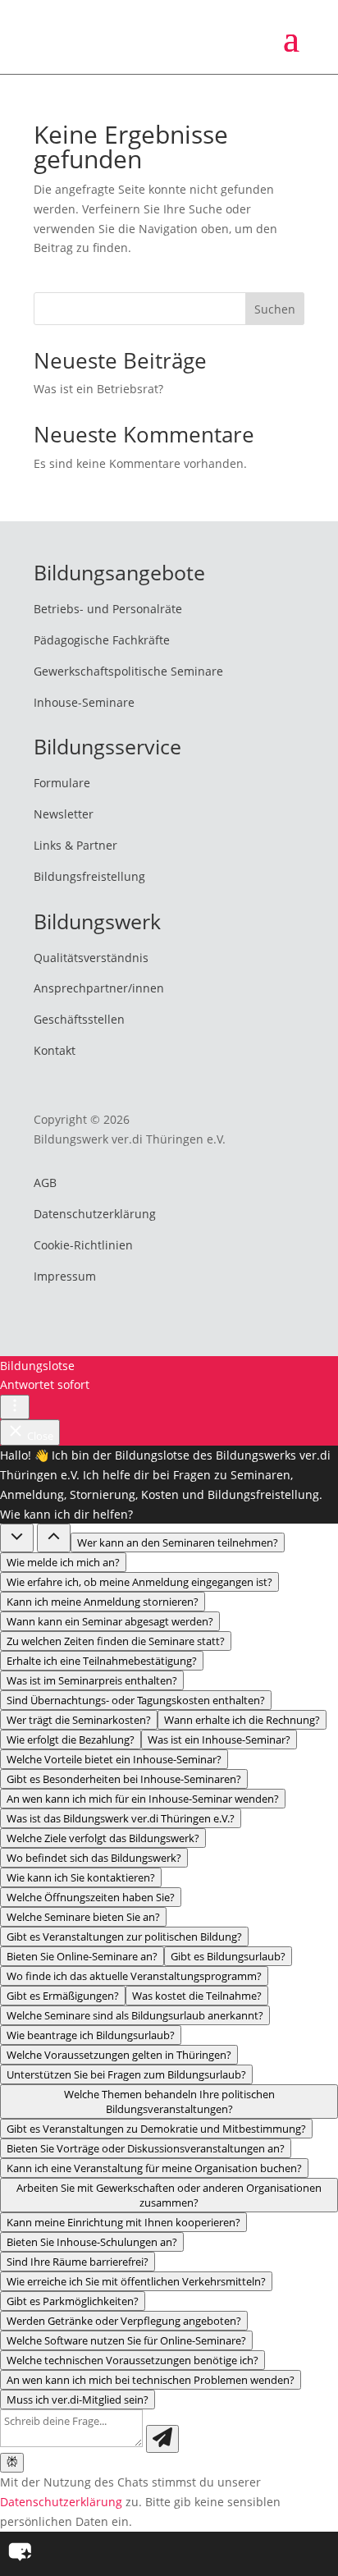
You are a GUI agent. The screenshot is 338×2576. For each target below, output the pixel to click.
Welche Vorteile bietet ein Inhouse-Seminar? (114, 1759)
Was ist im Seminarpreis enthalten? (92, 1680)
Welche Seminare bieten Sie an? (83, 1917)
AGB (45, 1183)
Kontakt (55, 1050)
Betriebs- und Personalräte (108, 609)
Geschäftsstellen (79, 1019)
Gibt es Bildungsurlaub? (228, 1956)
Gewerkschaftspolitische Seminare (128, 671)
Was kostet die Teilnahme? (197, 1996)
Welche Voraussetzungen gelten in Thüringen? (119, 2055)
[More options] (15, 1407)
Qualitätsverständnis (91, 958)
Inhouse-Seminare (84, 702)
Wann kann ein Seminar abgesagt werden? (110, 1621)
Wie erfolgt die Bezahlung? (71, 1739)
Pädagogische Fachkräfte (102, 640)
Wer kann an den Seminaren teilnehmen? (178, 1542)
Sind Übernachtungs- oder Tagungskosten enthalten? (136, 1700)
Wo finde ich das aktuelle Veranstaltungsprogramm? (134, 1976)
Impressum (65, 1276)
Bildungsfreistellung (89, 876)
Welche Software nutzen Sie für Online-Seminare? (126, 2340)
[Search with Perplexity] (12, 2463)
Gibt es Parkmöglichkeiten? (73, 2301)
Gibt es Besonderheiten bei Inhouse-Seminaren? (124, 1779)
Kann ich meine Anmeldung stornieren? (103, 1602)
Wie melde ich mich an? (63, 1562)
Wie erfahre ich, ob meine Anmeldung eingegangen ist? (139, 1582)
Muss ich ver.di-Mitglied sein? (78, 2400)
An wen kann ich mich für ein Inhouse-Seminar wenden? (143, 1799)
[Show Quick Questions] (54, 1538)
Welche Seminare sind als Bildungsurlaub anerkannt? (135, 2015)
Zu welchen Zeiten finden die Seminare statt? (116, 1641)
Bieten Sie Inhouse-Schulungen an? (92, 2242)
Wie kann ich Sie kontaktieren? (81, 1877)
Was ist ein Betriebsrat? (98, 389)
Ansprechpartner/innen (99, 988)
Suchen (275, 309)
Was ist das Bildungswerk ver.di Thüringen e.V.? (121, 1818)
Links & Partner (75, 845)
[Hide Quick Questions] (17, 1538)
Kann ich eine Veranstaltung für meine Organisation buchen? (154, 2168)
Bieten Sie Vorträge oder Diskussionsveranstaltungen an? (146, 2148)
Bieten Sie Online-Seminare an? (82, 1956)
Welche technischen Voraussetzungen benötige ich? (132, 2360)
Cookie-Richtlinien (83, 1245)
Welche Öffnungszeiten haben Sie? (91, 1897)
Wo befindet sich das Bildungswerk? (94, 1858)
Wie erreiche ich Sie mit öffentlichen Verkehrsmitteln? (136, 2281)
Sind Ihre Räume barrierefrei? (78, 2262)
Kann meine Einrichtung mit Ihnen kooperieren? (123, 2222)
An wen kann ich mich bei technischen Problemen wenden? (151, 2380)
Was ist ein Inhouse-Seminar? (219, 1739)
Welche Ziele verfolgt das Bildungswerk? (103, 1838)
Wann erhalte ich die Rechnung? (242, 1720)
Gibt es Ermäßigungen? (63, 1996)
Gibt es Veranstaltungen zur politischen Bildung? (124, 1937)
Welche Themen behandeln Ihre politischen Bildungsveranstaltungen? (169, 2102)
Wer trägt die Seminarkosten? (79, 1720)
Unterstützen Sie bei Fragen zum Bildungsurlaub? (126, 2074)
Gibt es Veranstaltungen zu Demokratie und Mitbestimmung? (156, 2129)
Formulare (62, 783)
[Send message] (162, 2439)
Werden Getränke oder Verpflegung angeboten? (124, 2321)
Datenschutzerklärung (95, 1214)
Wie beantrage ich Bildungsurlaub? (91, 2035)
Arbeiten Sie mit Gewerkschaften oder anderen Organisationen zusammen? (169, 2195)
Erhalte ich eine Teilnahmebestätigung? (102, 1661)
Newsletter (64, 814)
